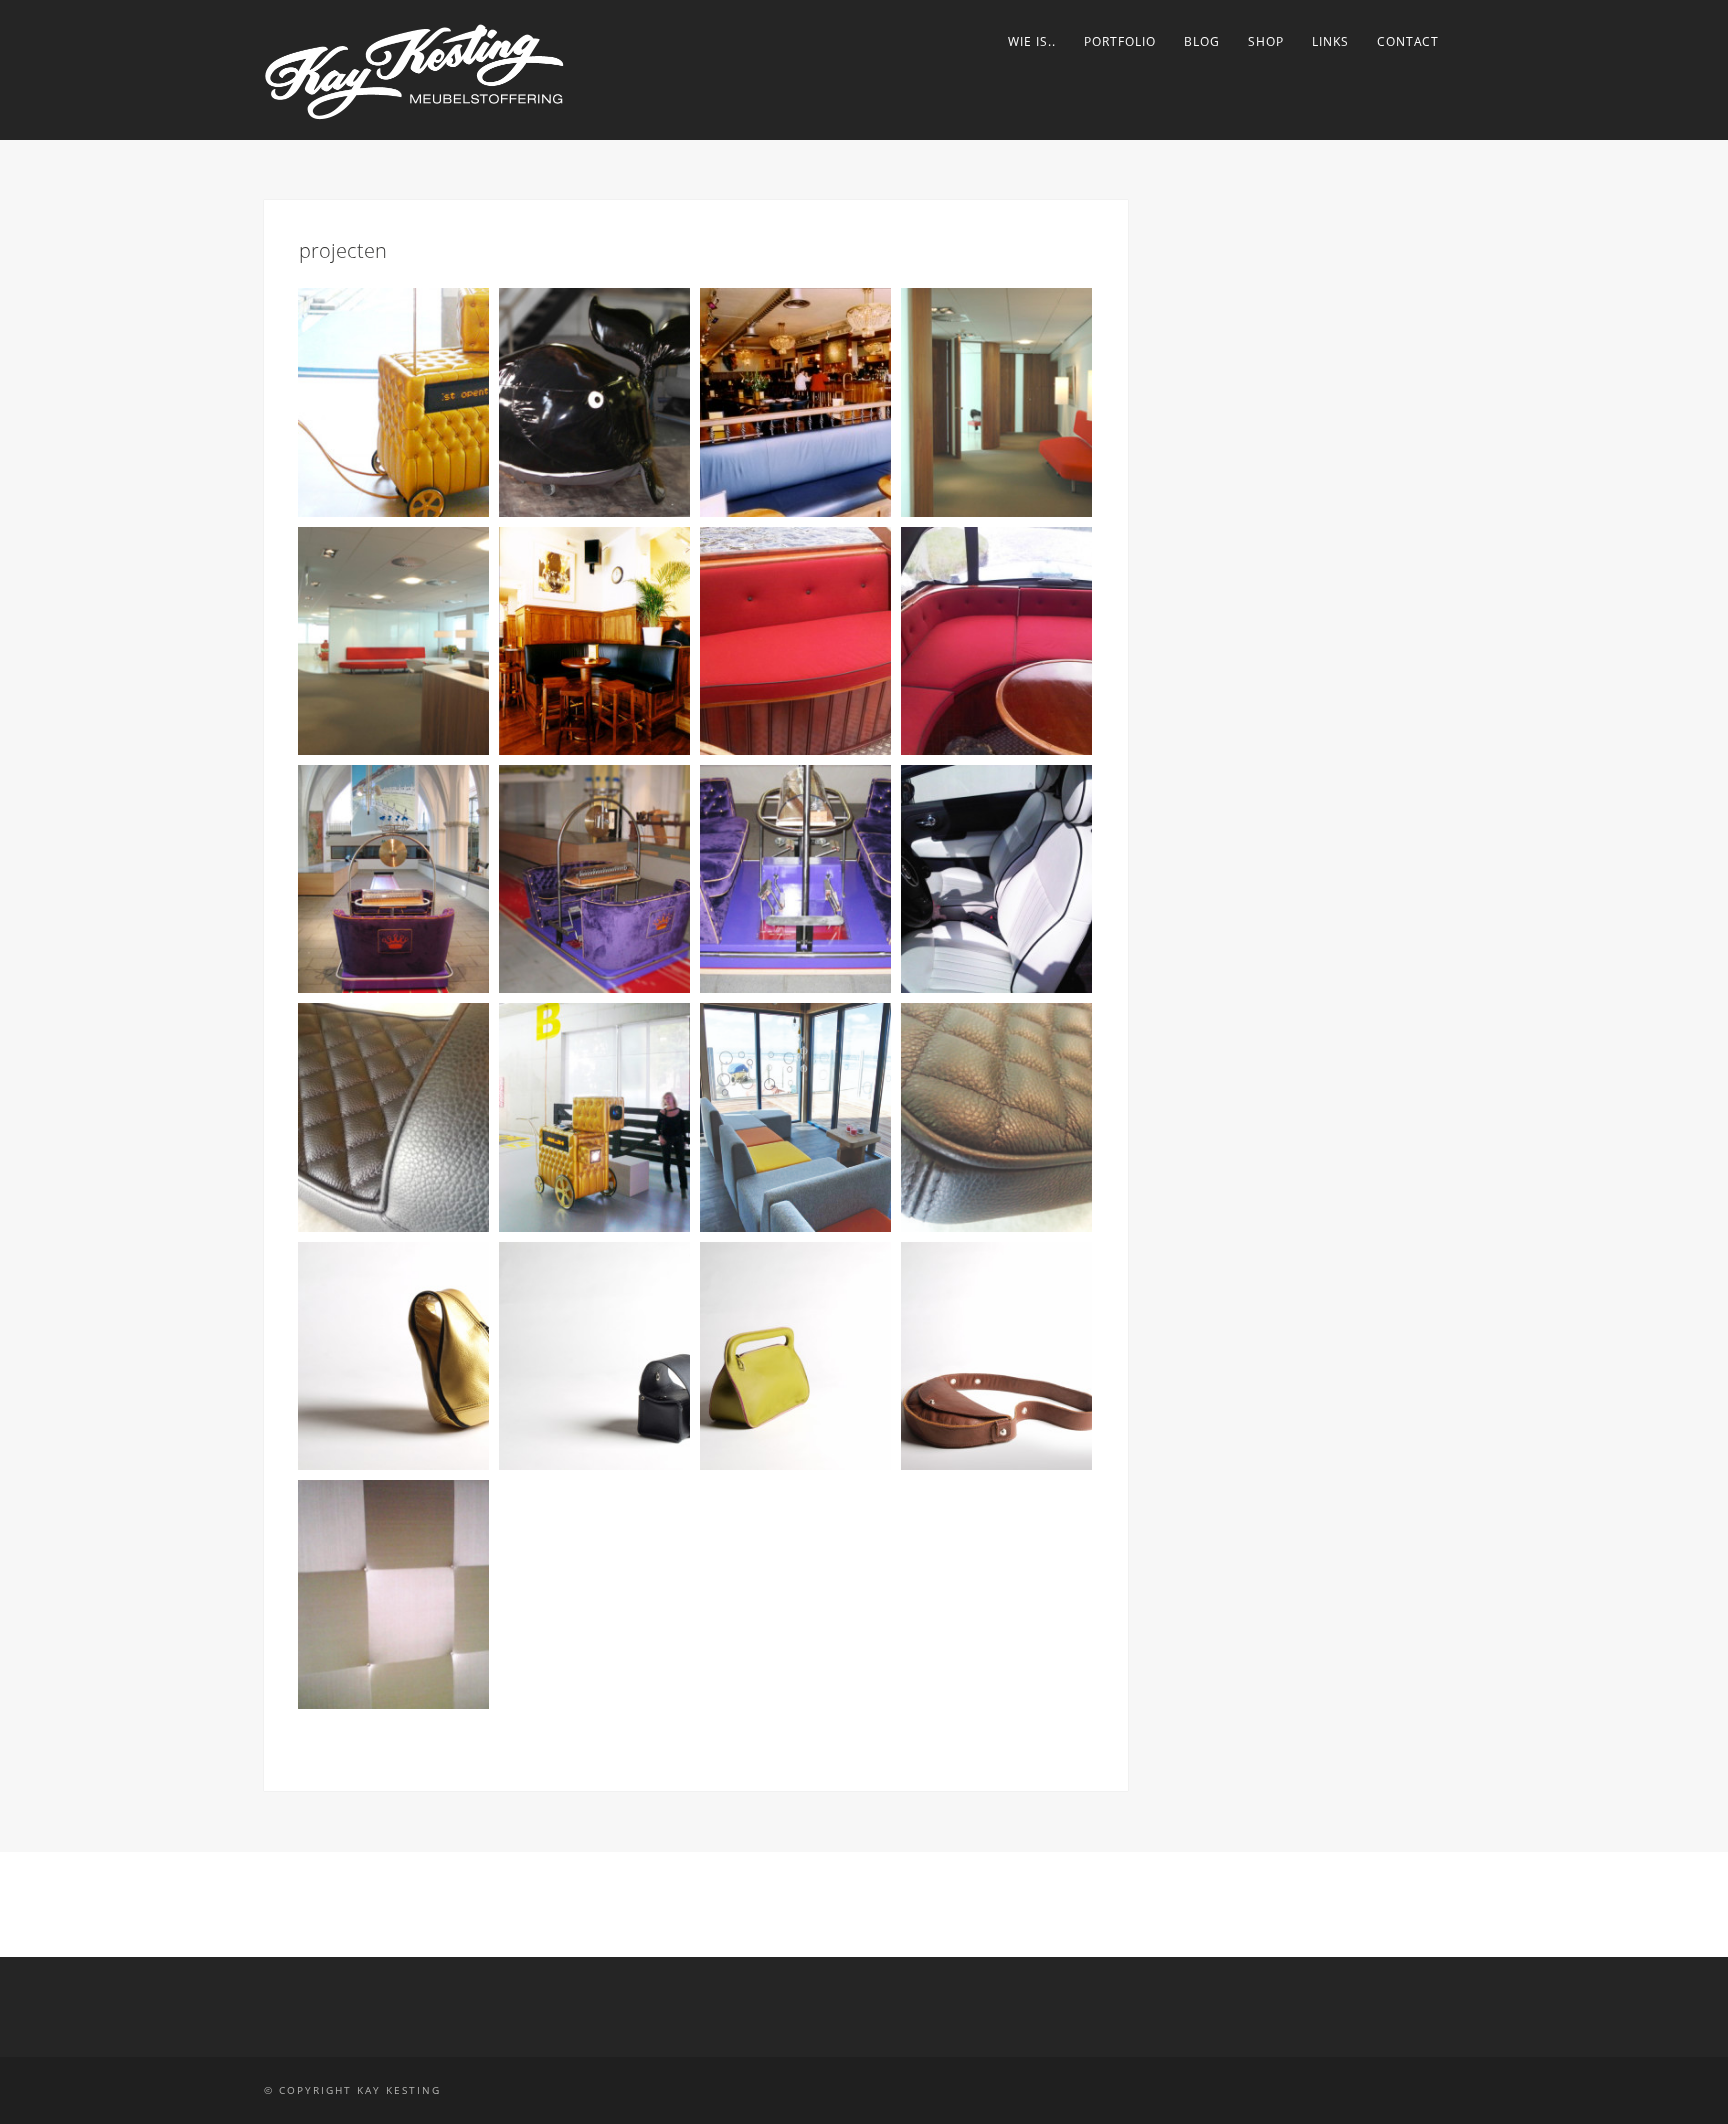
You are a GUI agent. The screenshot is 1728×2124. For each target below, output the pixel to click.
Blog (1202, 41)
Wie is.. (1032, 41)
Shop (1266, 41)
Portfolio (1120, 41)
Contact (1408, 41)
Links (1330, 41)
